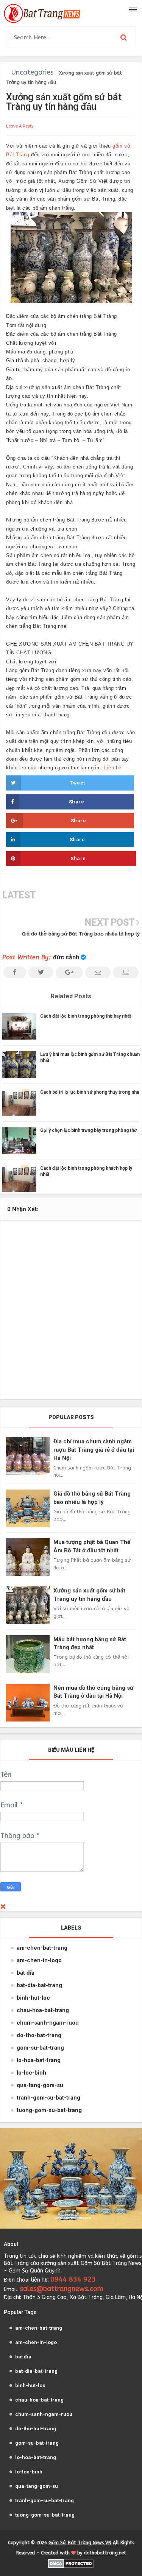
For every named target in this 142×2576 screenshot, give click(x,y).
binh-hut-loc (33, 1998)
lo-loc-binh (31, 2073)
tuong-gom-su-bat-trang (49, 2110)
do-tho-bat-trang (39, 2035)
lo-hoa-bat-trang (39, 2060)
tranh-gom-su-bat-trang (48, 2098)
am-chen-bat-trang (42, 1948)
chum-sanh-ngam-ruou (48, 2023)
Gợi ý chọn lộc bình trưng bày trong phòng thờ (88, 1130)
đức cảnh (66, 957)
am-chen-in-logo (39, 1960)
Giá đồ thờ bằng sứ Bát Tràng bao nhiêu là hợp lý (81, 934)
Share (77, 802)
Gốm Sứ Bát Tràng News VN (80, 2543)
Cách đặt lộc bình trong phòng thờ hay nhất (86, 1016)
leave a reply (20, 126)
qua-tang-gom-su (40, 2085)
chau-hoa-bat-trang (43, 2010)
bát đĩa (26, 1973)
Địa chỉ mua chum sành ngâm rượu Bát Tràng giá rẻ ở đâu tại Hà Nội (94, 1450)
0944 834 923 (73, 2279)
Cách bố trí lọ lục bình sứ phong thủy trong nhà (90, 1092)
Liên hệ (113, 768)
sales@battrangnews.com (62, 2289)
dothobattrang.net (105, 2553)
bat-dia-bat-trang (39, 1985)
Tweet (77, 783)
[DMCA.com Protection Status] (71, 2563)
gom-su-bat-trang (40, 2048)
